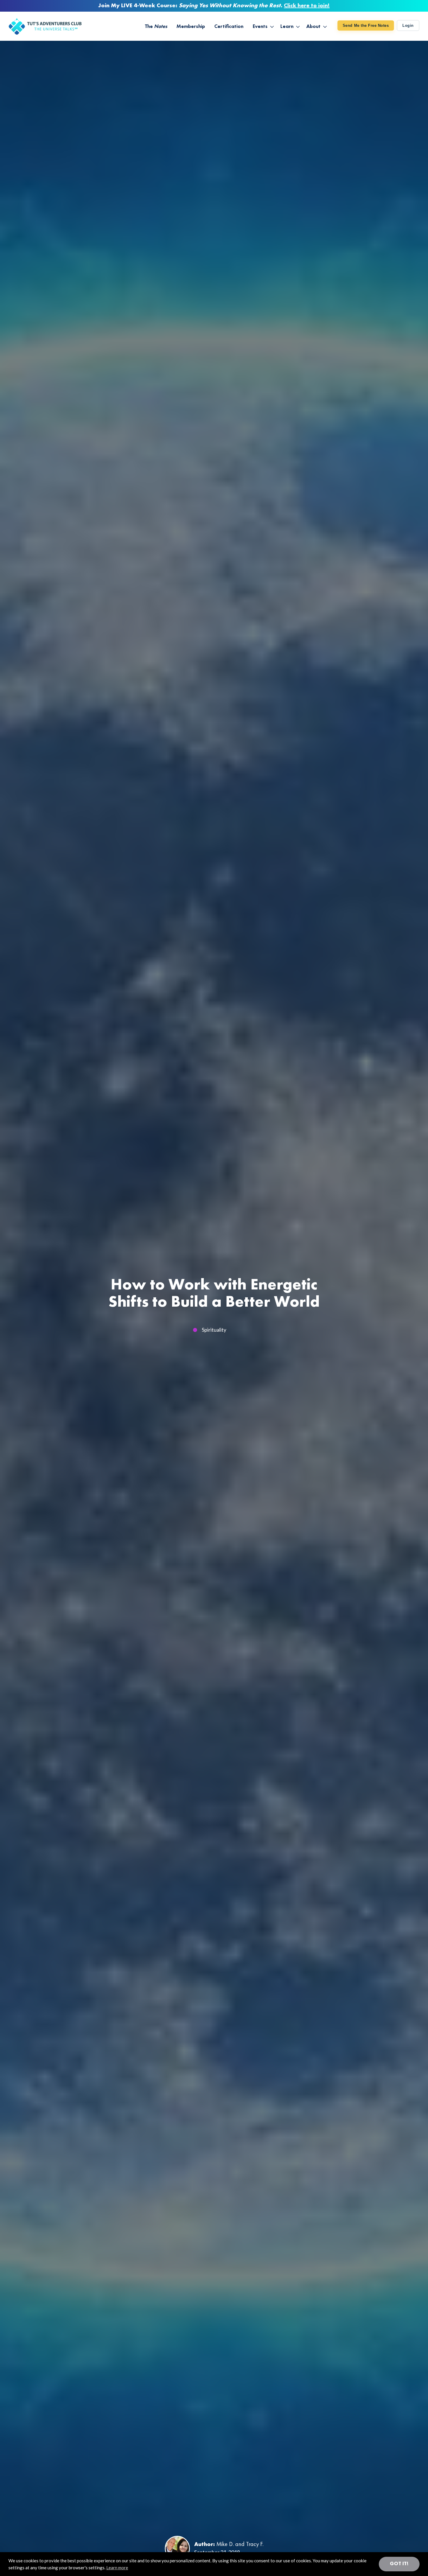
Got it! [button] (399, 2564)
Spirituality (214, 1330)
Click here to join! (307, 6)
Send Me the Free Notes (366, 25)
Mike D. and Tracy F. (240, 2545)
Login (408, 25)
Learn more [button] (117, 2568)
